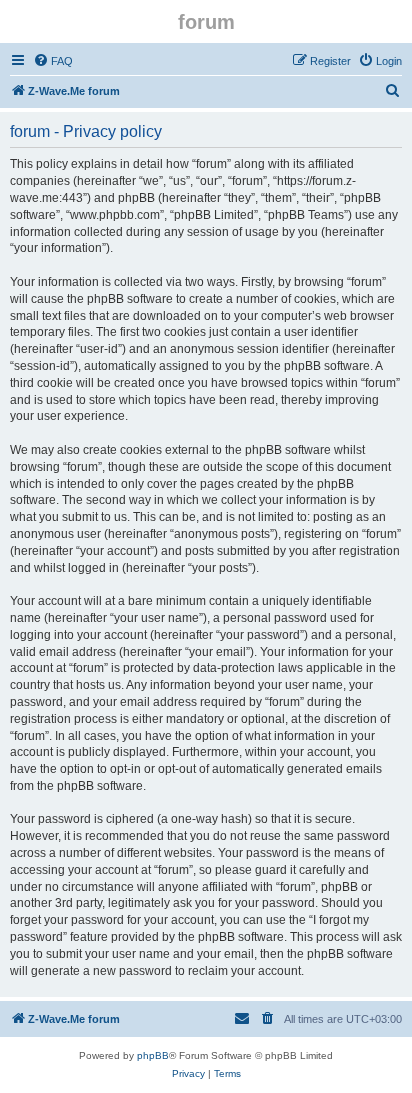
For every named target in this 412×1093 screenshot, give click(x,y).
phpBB (153, 1055)
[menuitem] (53, 61)
